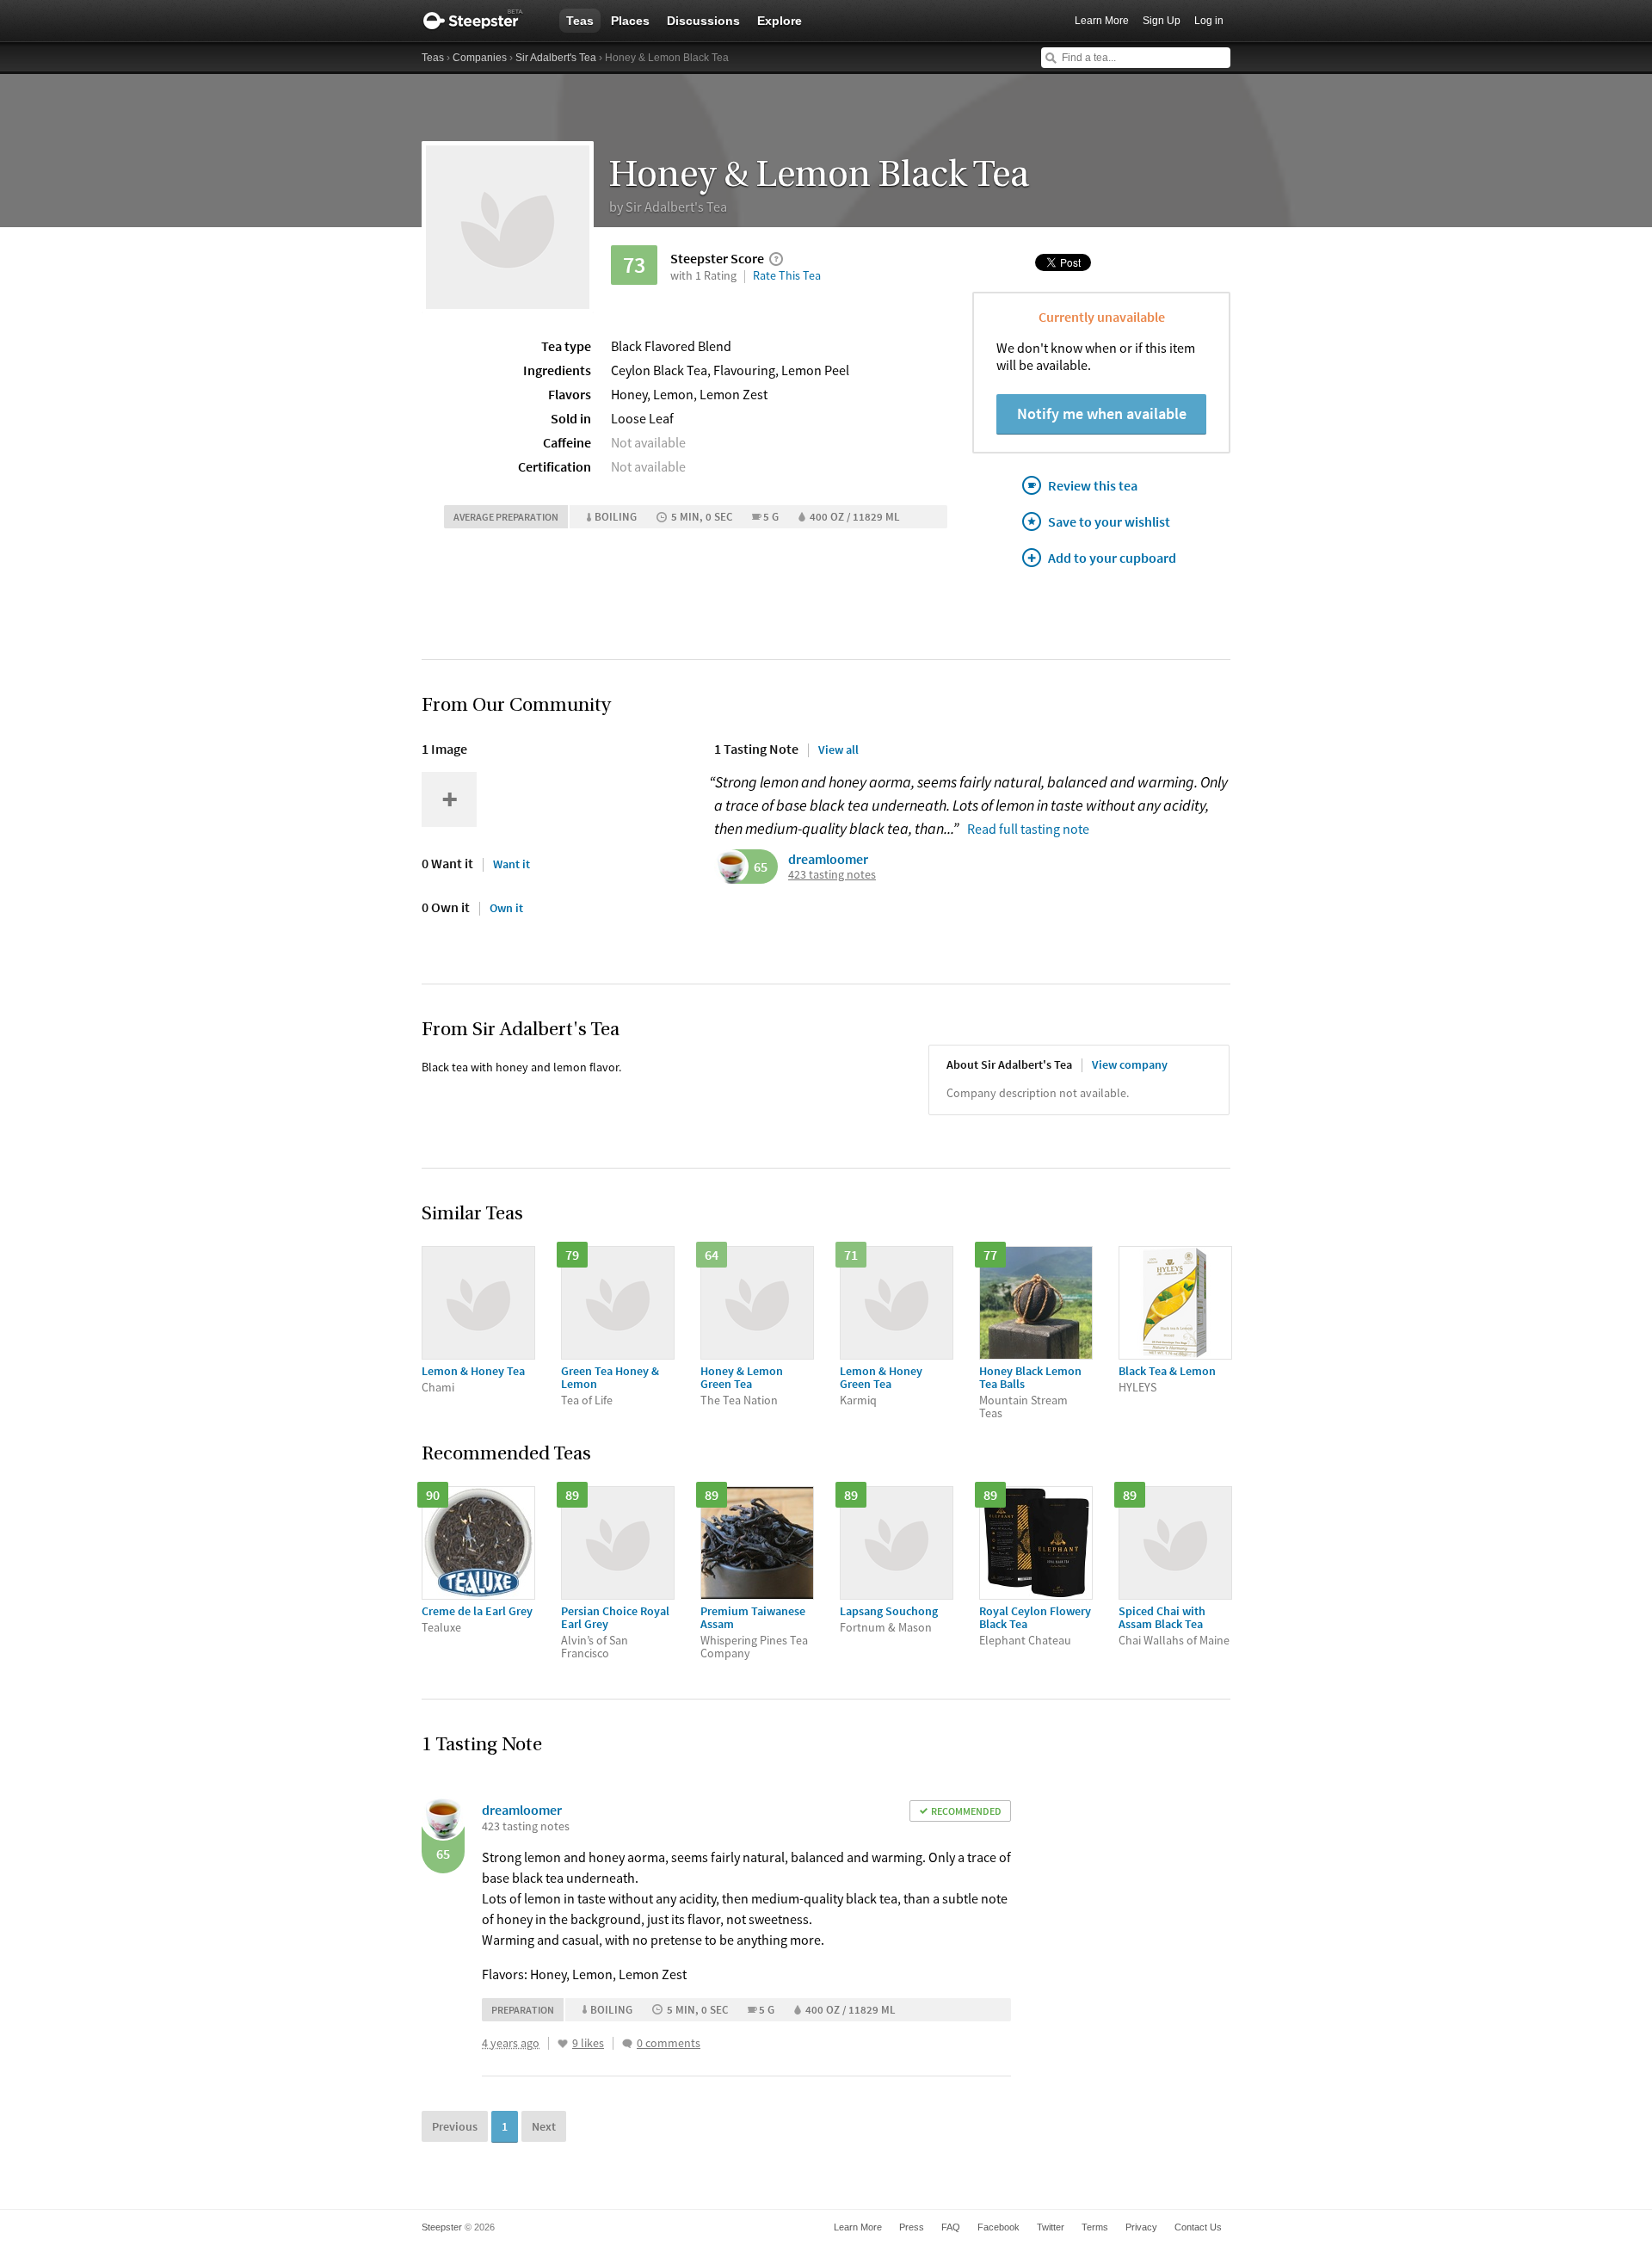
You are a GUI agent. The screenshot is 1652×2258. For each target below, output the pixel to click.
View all (838, 750)
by (668, 207)
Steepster (482, 21)
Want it (512, 864)
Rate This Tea (787, 275)
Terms (1095, 2227)
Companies (480, 58)
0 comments (669, 2043)
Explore (780, 21)
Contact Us (1198, 2227)
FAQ (951, 2227)
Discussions (703, 21)
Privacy (1141, 2227)
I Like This (563, 2044)
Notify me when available (1102, 413)
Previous (455, 2126)
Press (912, 2227)
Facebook (999, 2227)
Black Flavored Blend (671, 346)
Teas (580, 21)
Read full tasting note (1028, 829)
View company (1130, 1064)
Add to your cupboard (1112, 558)
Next (544, 2126)
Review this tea (1093, 485)
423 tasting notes (832, 875)
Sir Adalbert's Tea (556, 58)
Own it (506, 908)
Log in (1209, 21)
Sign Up (1162, 21)
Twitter (1051, 2227)
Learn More (1102, 21)
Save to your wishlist (1109, 521)
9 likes (588, 2043)
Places (630, 21)
